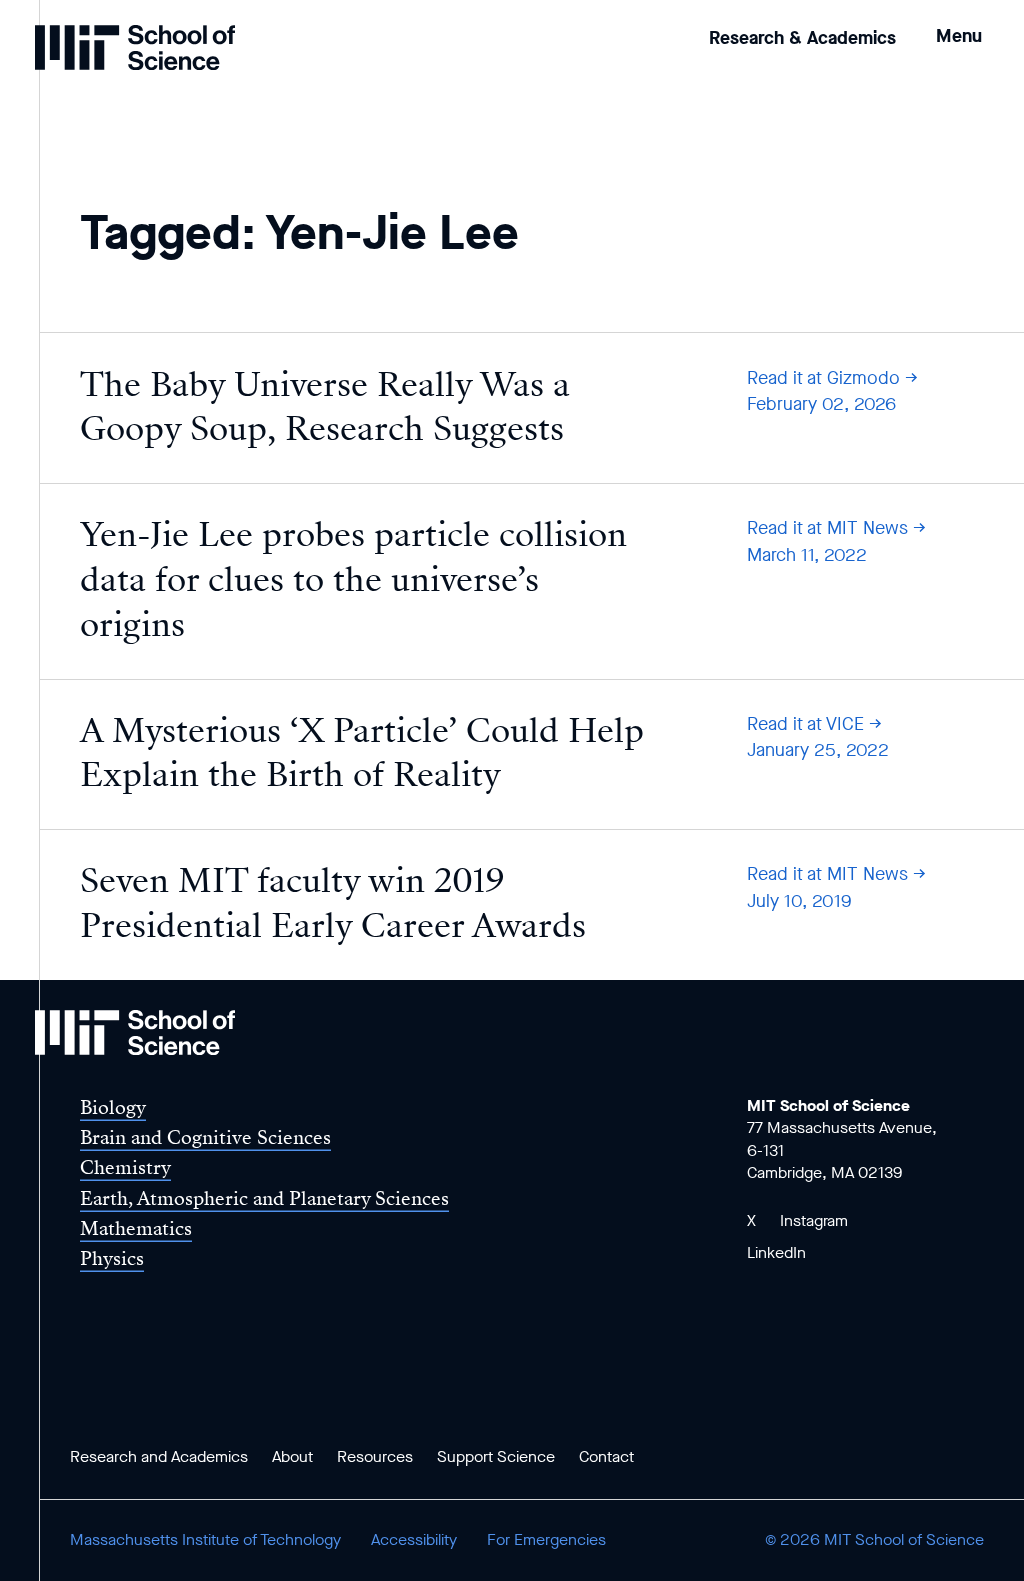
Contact (606, 1456)
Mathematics (136, 1228)
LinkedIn (776, 1252)
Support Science (496, 1456)
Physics (112, 1258)
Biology (113, 1107)
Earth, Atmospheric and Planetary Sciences (264, 1198)
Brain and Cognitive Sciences (205, 1137)
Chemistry (125, 1167)
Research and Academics (159, 1456)
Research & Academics (802, 38)
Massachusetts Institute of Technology (205, 1539)
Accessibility (414, 1539)
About (292, 1456)
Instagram (814, 1220)
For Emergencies (546, 1539)
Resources (375, 1456)
